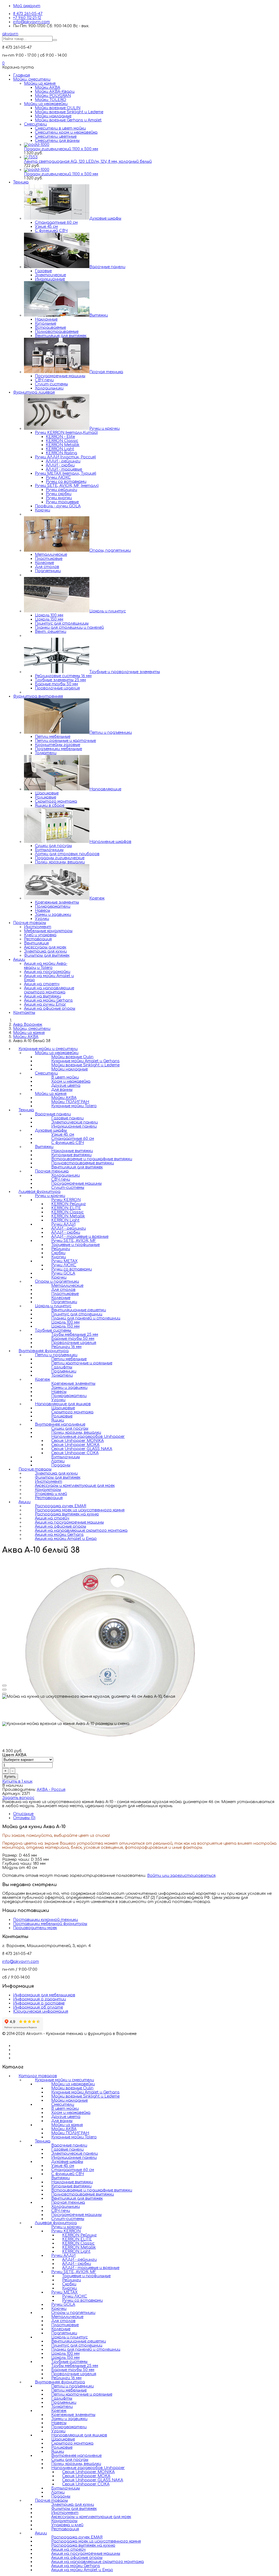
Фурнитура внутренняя (38, 696)
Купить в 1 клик (17, 1781)
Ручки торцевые (62, 502)
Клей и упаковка (40, 935)
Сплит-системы (51, 384)
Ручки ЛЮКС (58, 478)
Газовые (43, 271)
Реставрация (38, 939)
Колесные (44, 563)
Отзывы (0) (24, 1818)
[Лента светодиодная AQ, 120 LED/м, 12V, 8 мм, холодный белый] (31, 157)
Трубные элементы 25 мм (60, 680)
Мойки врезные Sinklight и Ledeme (69, 112)
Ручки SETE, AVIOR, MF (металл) (67, 486)
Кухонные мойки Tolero (74, 1106)
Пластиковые (49, 559)
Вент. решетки (51, 632)
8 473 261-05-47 (28, 14)
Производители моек (35, 1928)
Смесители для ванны (57, 141)
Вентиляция (36, 943)
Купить (10, 1777)
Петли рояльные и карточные (65, 741)
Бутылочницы (49, 850)
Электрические (50, 275)
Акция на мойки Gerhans (48, 1000)
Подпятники (48, 571)
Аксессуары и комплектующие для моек (75, 1486)
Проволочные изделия (57, 688)
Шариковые (47, 793)
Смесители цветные (56, 136)
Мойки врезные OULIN (58, 108)
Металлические (51, 555)
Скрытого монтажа (56, 801)
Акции (19, 960)
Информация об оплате (38, 2007)
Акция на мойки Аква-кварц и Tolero (46, 966)
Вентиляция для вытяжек (61, 336)
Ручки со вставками (66, 482)
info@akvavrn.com (31, 22)
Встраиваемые (50, 328)
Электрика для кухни (45, 951)
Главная (22, 75)
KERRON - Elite (60, 437)
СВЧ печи (44, 380)
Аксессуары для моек (45, 947)
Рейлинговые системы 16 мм (63, 676)
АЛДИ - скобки (60, 465)
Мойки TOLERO (51, 100)
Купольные (46, 323)
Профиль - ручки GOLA (58, 506)
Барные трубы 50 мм (56, 684)
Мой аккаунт (27, 6)
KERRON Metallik (63, 445)
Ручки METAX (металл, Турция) (66, 473)
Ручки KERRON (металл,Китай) (66, 433)
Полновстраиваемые (57, 332)
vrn (10, 34)
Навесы (43, 911)
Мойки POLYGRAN (53, 96)
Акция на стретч (42, 984)
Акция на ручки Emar (45, 1004)
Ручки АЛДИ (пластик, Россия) (65, 457)
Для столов (47, 567)
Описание (23, 1814)
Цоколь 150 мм (49, 619)
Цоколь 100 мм (49, 615)
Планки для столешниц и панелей (69, 627)
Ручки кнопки (59, 498)
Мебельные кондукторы (48, 931)
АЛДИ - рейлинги (63, 461)
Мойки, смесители (32, 79)
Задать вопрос (18, 1798)
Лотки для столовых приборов (67, 854)
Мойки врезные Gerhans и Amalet (68, 120)
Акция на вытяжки (43, 996)
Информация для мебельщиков (44, 1995)
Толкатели (46, 753)
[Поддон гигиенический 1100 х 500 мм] (37, 145)
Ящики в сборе (50, 805)
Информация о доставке (39, 2003)
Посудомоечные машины (60, 376)
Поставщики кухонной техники (46, 1920)
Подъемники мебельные (58, 749)
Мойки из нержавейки (46, 104)
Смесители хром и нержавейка (66, 132)
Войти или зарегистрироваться (181, 1876)
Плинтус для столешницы (62, 623)
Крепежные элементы (57, 902)
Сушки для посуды (53, 846)
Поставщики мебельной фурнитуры (50, 1924)
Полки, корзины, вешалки (60, 862)
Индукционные (50, 279)
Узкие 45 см (46, 227)
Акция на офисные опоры (50, 1008)
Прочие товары (30, 923)
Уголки (42, 919)
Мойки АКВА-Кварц (55, 92)
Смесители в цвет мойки (60, 128)
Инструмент (38, 927)
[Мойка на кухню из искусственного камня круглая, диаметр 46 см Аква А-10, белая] (111, 1742)
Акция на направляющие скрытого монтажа (49, 990)
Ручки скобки (59, 494)
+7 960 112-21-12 (27, 18)
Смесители (35, 124)
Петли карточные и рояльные (82, 2394)
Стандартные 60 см (56, 222)
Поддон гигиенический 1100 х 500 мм (61, 149)
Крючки (43, 510)
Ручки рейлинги (61, 490)
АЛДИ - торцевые (64, 469)
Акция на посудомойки (47, 972)
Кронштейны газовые (57, 745)
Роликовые (46, 797)
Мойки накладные (53, 116)
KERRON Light (60, 449)
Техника (21, 182)
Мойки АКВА (48, 87)
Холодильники (49, 388)
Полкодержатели (53, 906)
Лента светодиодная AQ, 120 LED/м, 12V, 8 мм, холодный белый (88, 162)
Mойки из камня (40, 83)
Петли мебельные (53, 737)
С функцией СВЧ (51, 231)
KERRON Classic (62, 441)
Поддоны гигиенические (60, 858)
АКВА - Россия (51, 1790)
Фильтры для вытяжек (47, 955)
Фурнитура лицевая (34, 392)
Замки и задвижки (53, 915)
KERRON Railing (61, 453)
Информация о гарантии (40, 1999)
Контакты (24, 1013)
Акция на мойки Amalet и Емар (66, 1539)
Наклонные (46, 319)
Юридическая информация (41, 2011)
